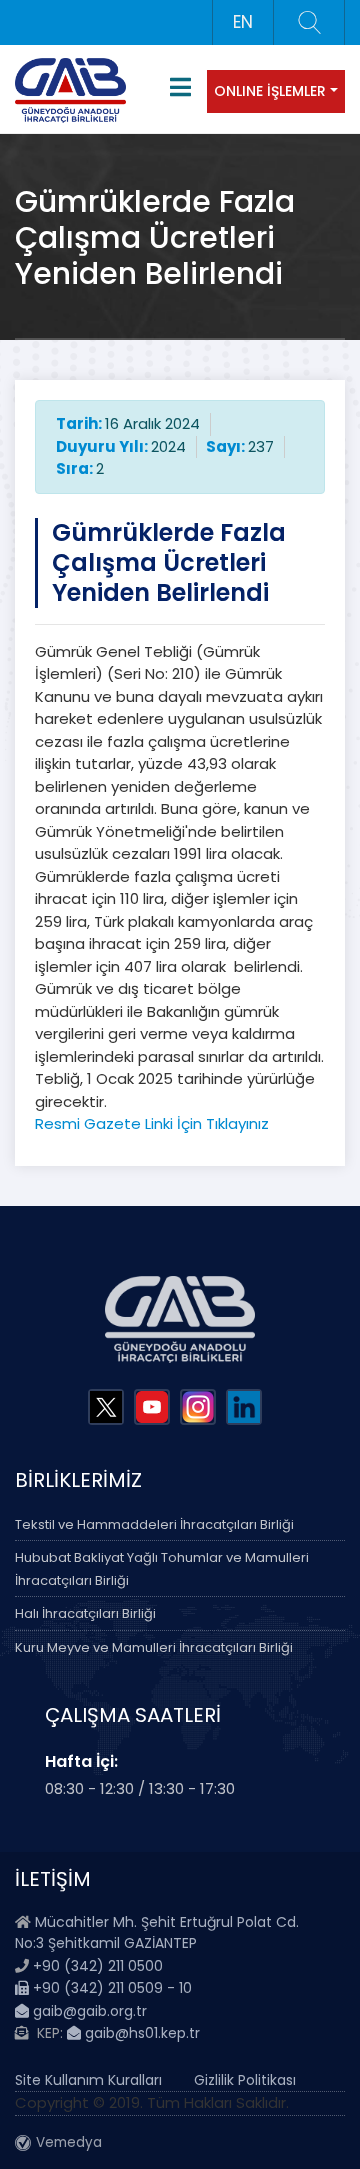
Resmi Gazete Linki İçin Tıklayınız (152, 1123)
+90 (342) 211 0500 (98, 1966)
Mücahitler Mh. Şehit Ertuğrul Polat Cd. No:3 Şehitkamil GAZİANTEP (157, 1932)
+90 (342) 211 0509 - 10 (110, 1988)
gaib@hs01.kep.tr (140, 2033)
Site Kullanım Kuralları (88, 2080)
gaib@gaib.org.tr (88, 2011)
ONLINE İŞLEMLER (270, 91)
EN (243, 22)
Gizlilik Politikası (245, 2080)
